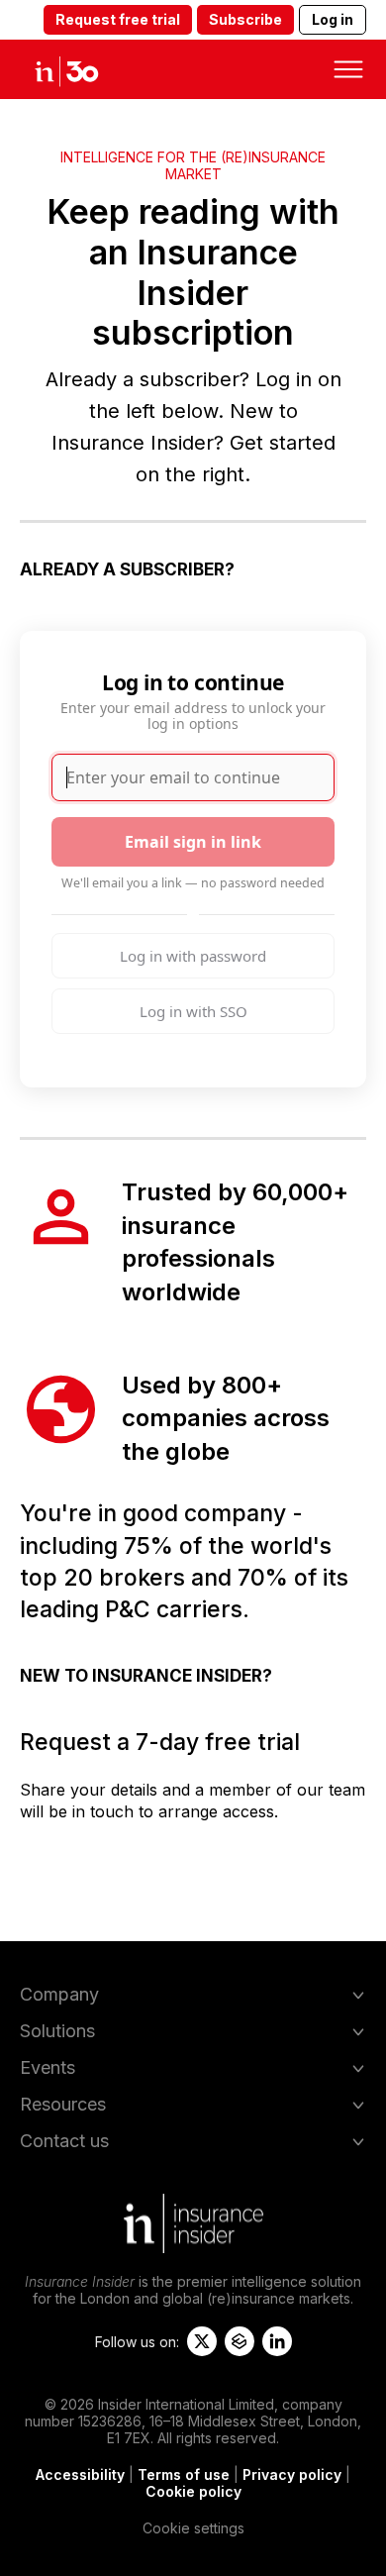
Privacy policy (292, 2474)
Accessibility (80, 2474)
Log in (333, 19)
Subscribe (245, 19)
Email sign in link (193, 842)
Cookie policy (193, 2491)
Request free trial (118, 19)
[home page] (84, 69)
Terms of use (184, 2474)
